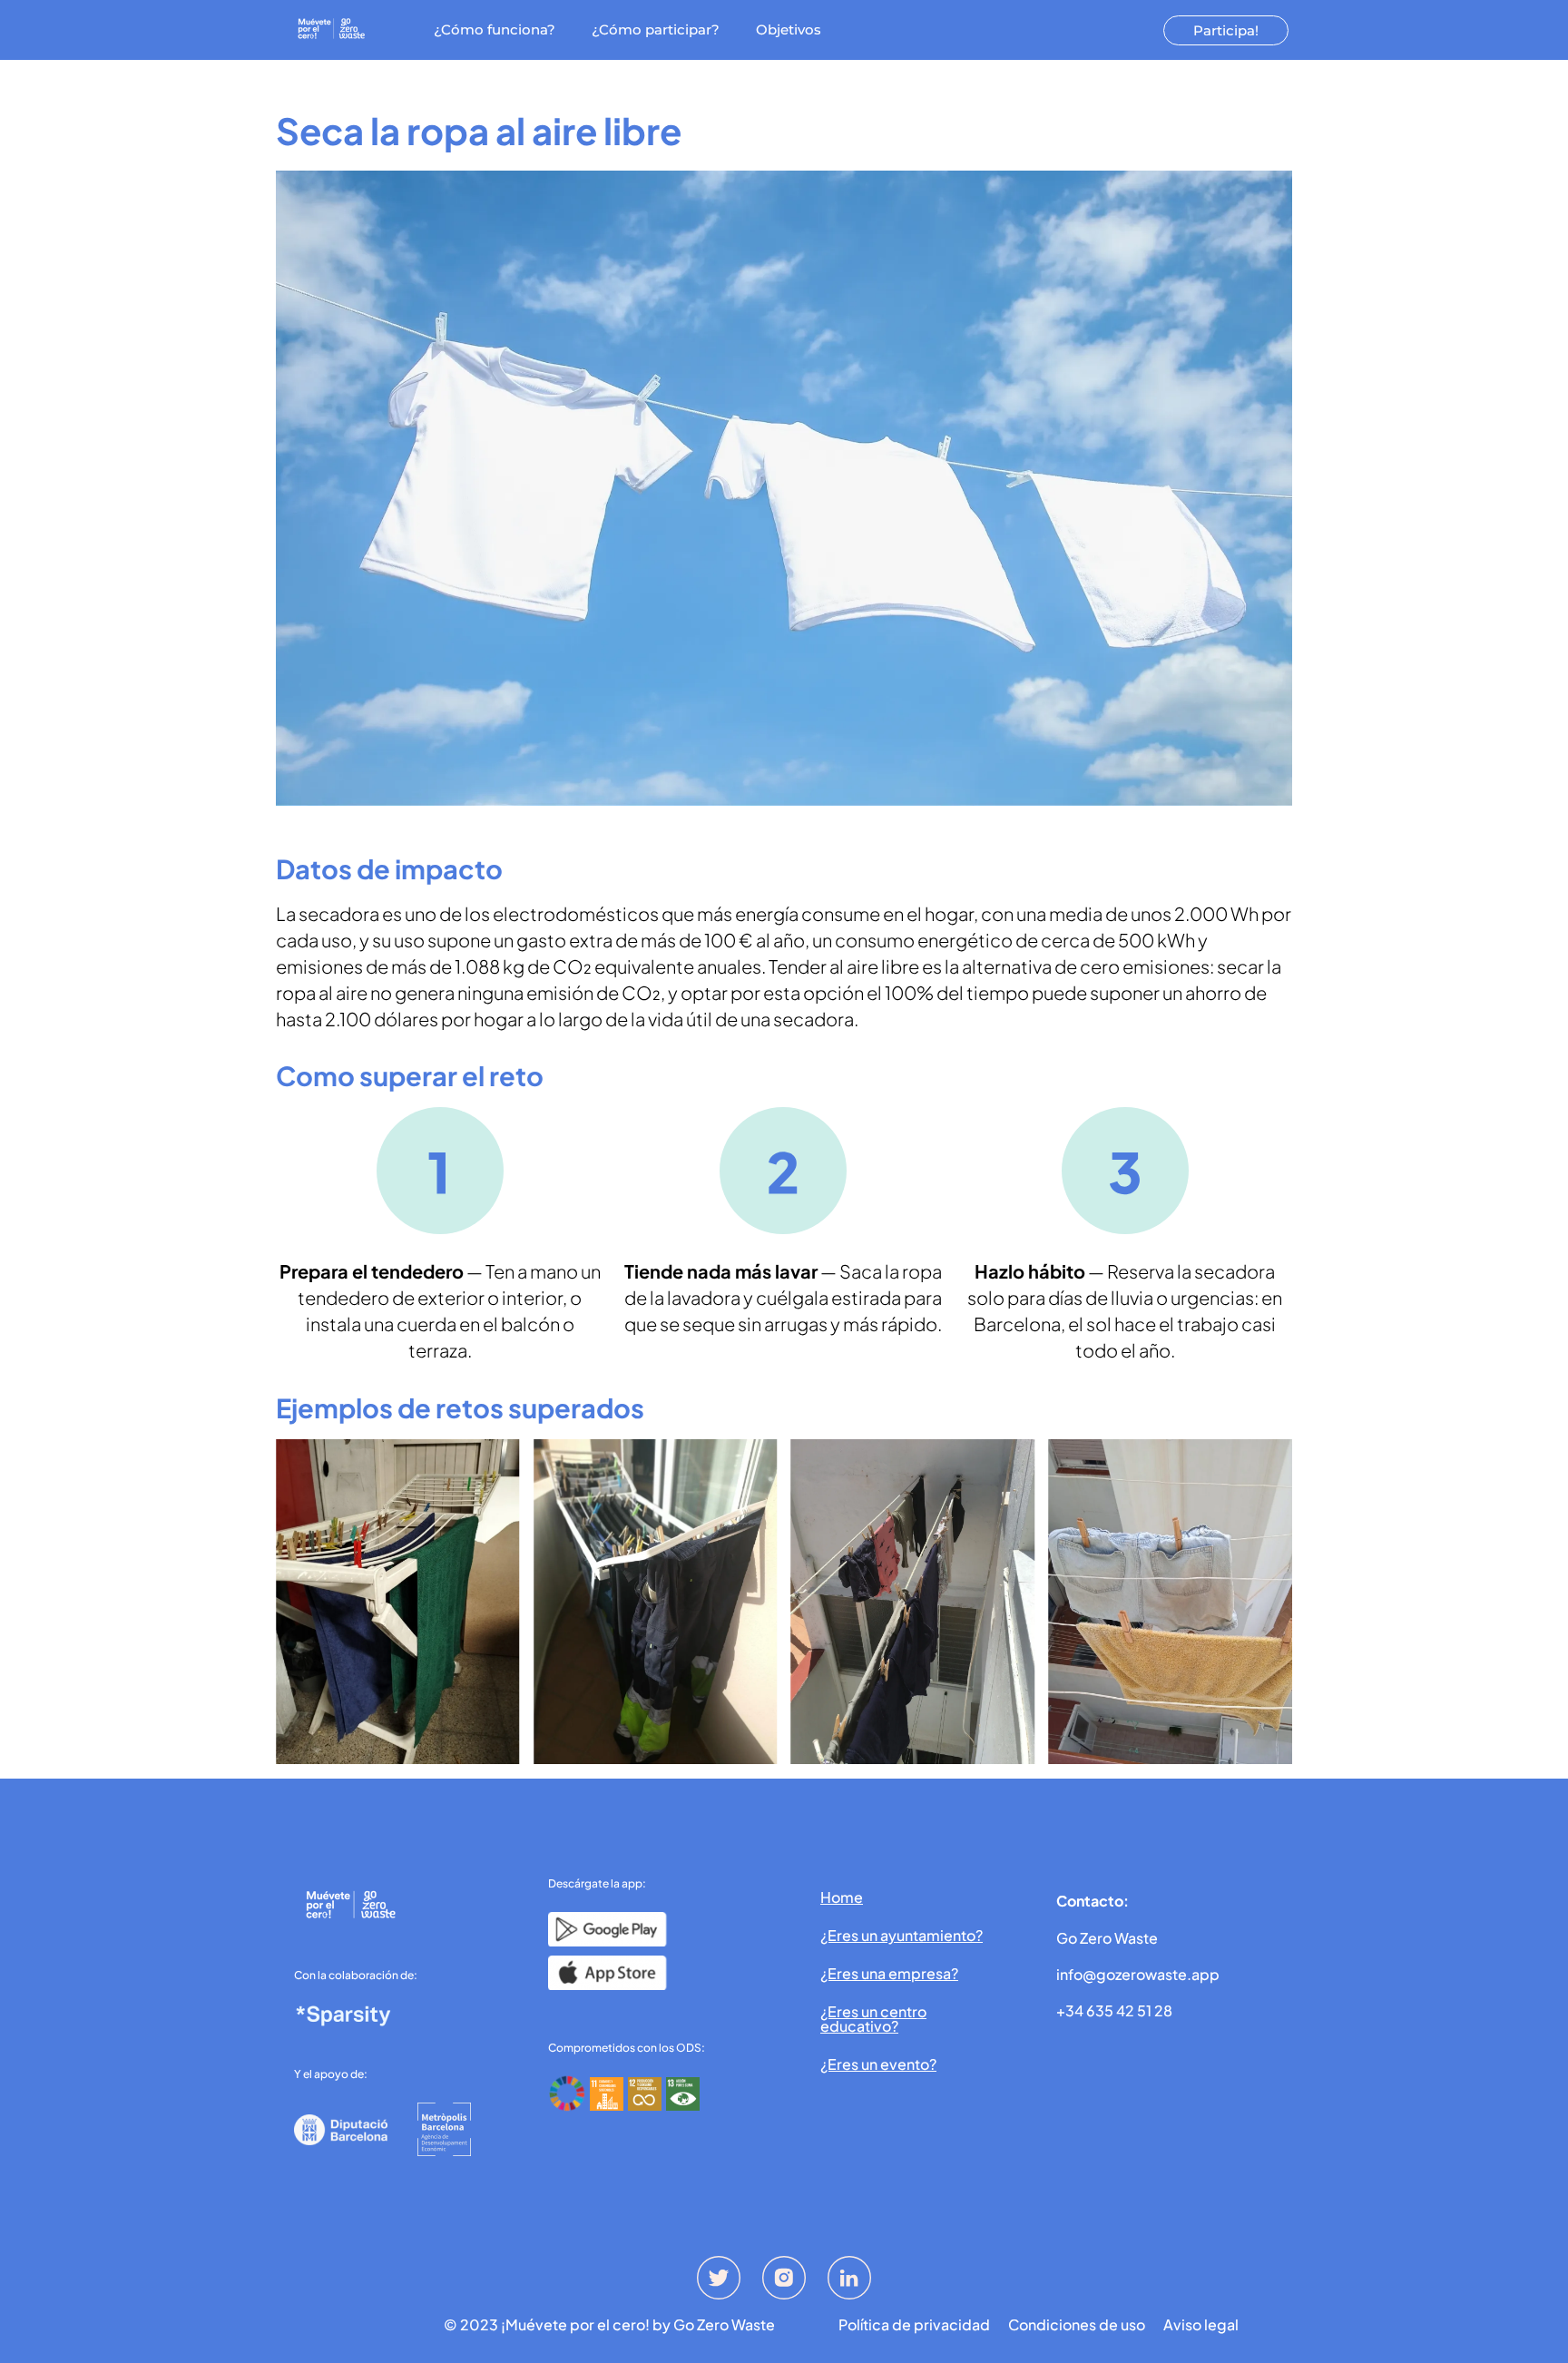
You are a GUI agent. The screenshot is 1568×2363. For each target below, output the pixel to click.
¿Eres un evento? (878, 2064)
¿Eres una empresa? (889, 1973)
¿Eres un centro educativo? (873, 2019)
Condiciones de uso (1077, 2325)
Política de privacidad (914, 2325)
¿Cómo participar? (656, 29)
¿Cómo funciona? (495, 29)
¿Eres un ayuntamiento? (902, 1935)
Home (842, 1897)
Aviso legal (1201, 2325)
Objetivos (789, 29)
